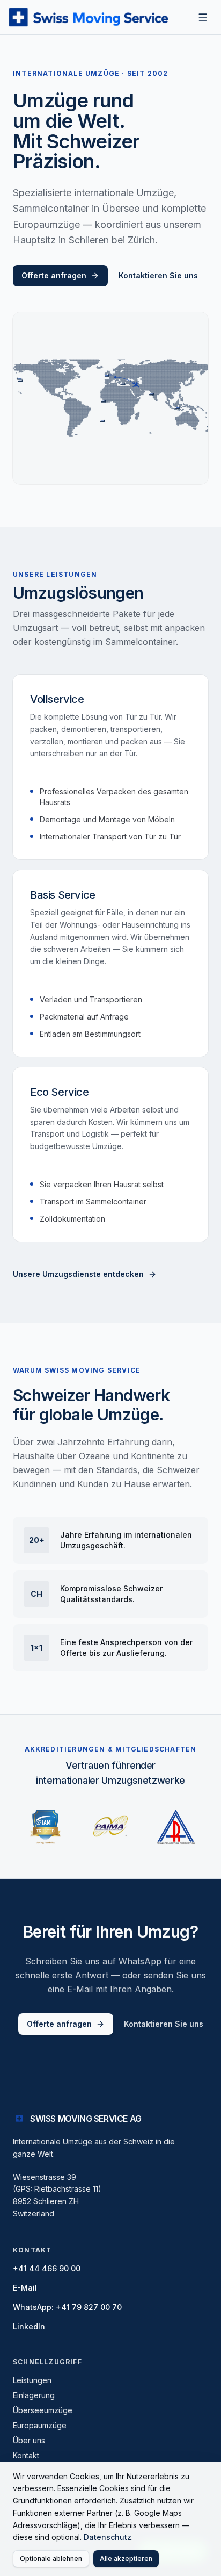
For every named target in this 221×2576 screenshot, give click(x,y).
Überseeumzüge (43, 2410)
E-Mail (25, 2288)
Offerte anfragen (54, 275)
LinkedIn (29, 2326)
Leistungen (32, 2380)
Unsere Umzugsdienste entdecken (78, 1274)
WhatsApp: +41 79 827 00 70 (67, 2307)
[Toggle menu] (203, 17)
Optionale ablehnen (51, 2559)
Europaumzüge (40, 2425)
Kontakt (26, 2455)
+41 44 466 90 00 (47, 2268)
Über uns (29, 2440)
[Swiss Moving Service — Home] (97, 17)
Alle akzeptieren (126, 2559)
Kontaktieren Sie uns (158, 275)
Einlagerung (34, 2395)
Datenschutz (108, 2537)
